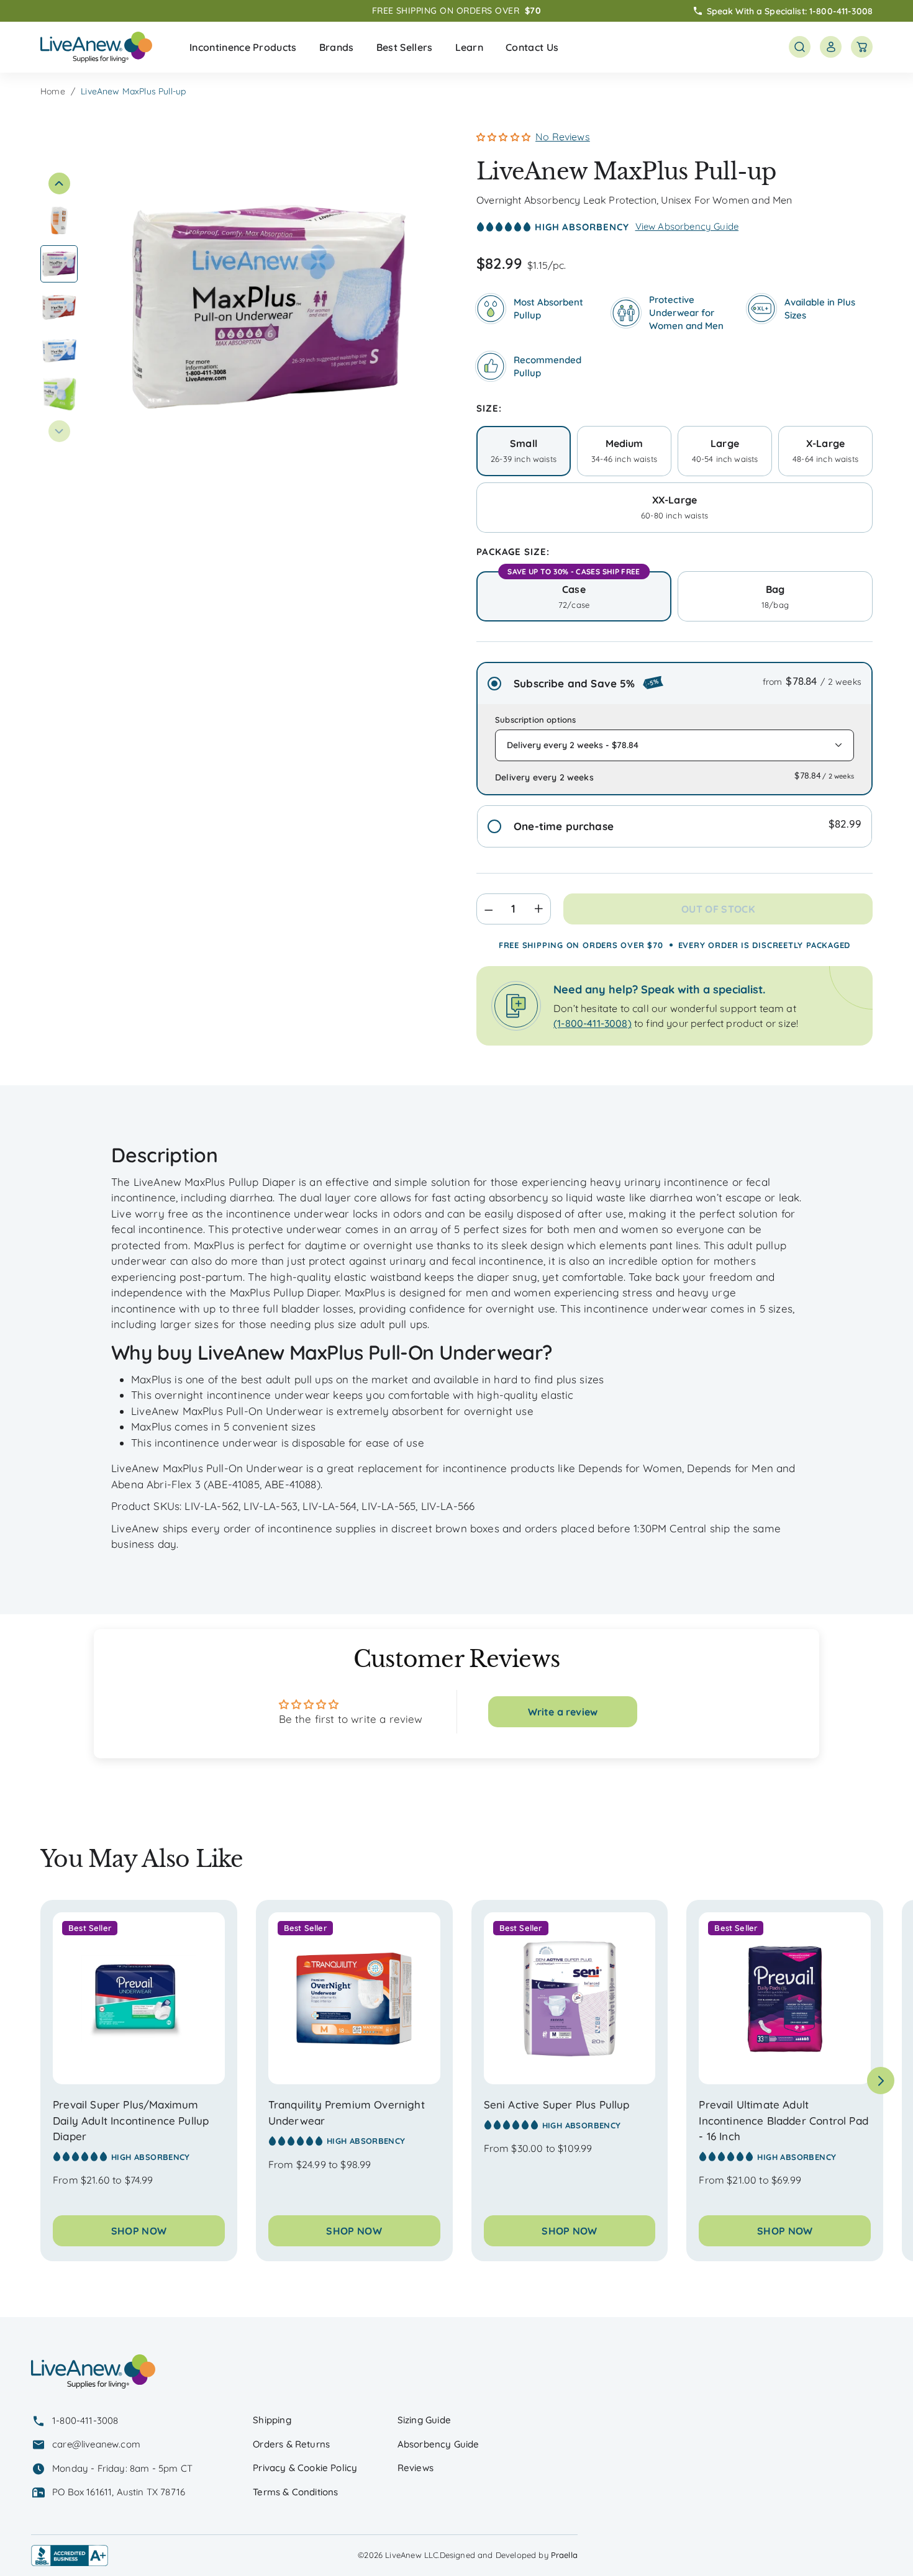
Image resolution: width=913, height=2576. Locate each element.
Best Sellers (405, 47)
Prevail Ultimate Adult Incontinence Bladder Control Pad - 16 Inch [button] (783, 2120)
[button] (243, 47)
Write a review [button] (563, 1712)
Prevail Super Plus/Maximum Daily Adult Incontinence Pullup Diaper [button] (131, 2120)
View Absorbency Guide (687, 226)
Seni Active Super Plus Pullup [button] (557, 2104)
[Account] (831, 47)
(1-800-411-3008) (593, 1023)
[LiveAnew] (96, 47)
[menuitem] (243, 47)
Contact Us (532, 47)
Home (53, 91)
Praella (564, 2555)
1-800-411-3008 (841, 11)
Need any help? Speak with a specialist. (659, 989)
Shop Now (139, 2231)
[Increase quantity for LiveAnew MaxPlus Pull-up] (542, 909)
